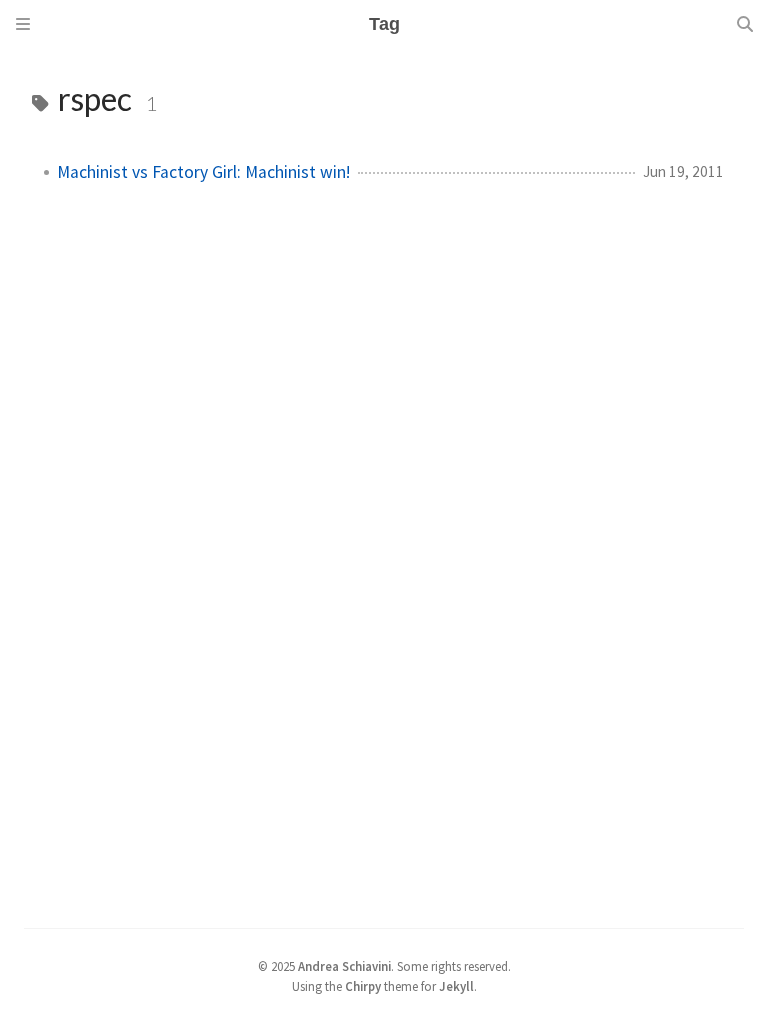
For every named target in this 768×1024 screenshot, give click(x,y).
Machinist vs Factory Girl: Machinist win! (203, 172)
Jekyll (456, 986)
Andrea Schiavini (344, 966)
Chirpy (363, 986)
